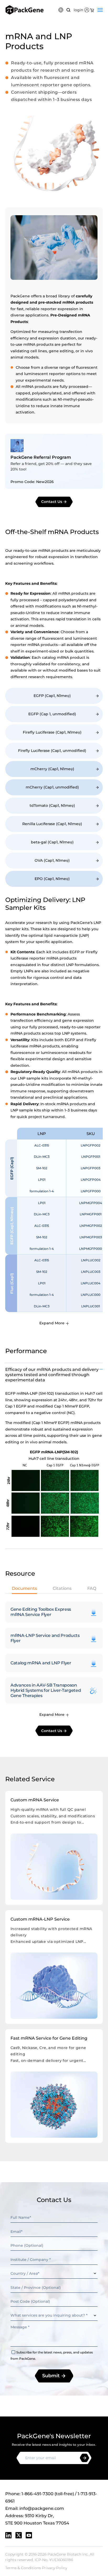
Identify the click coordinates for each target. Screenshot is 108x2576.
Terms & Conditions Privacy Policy (36, 2568)
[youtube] (29, 2535)
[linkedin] (8, 2535)
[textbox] (54, 2274)
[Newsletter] (85, 2458)
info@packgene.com (42, 2508)
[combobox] (54, 2274)
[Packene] (25, 10)
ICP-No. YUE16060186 (54, 2560)
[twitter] (19, 2535)
